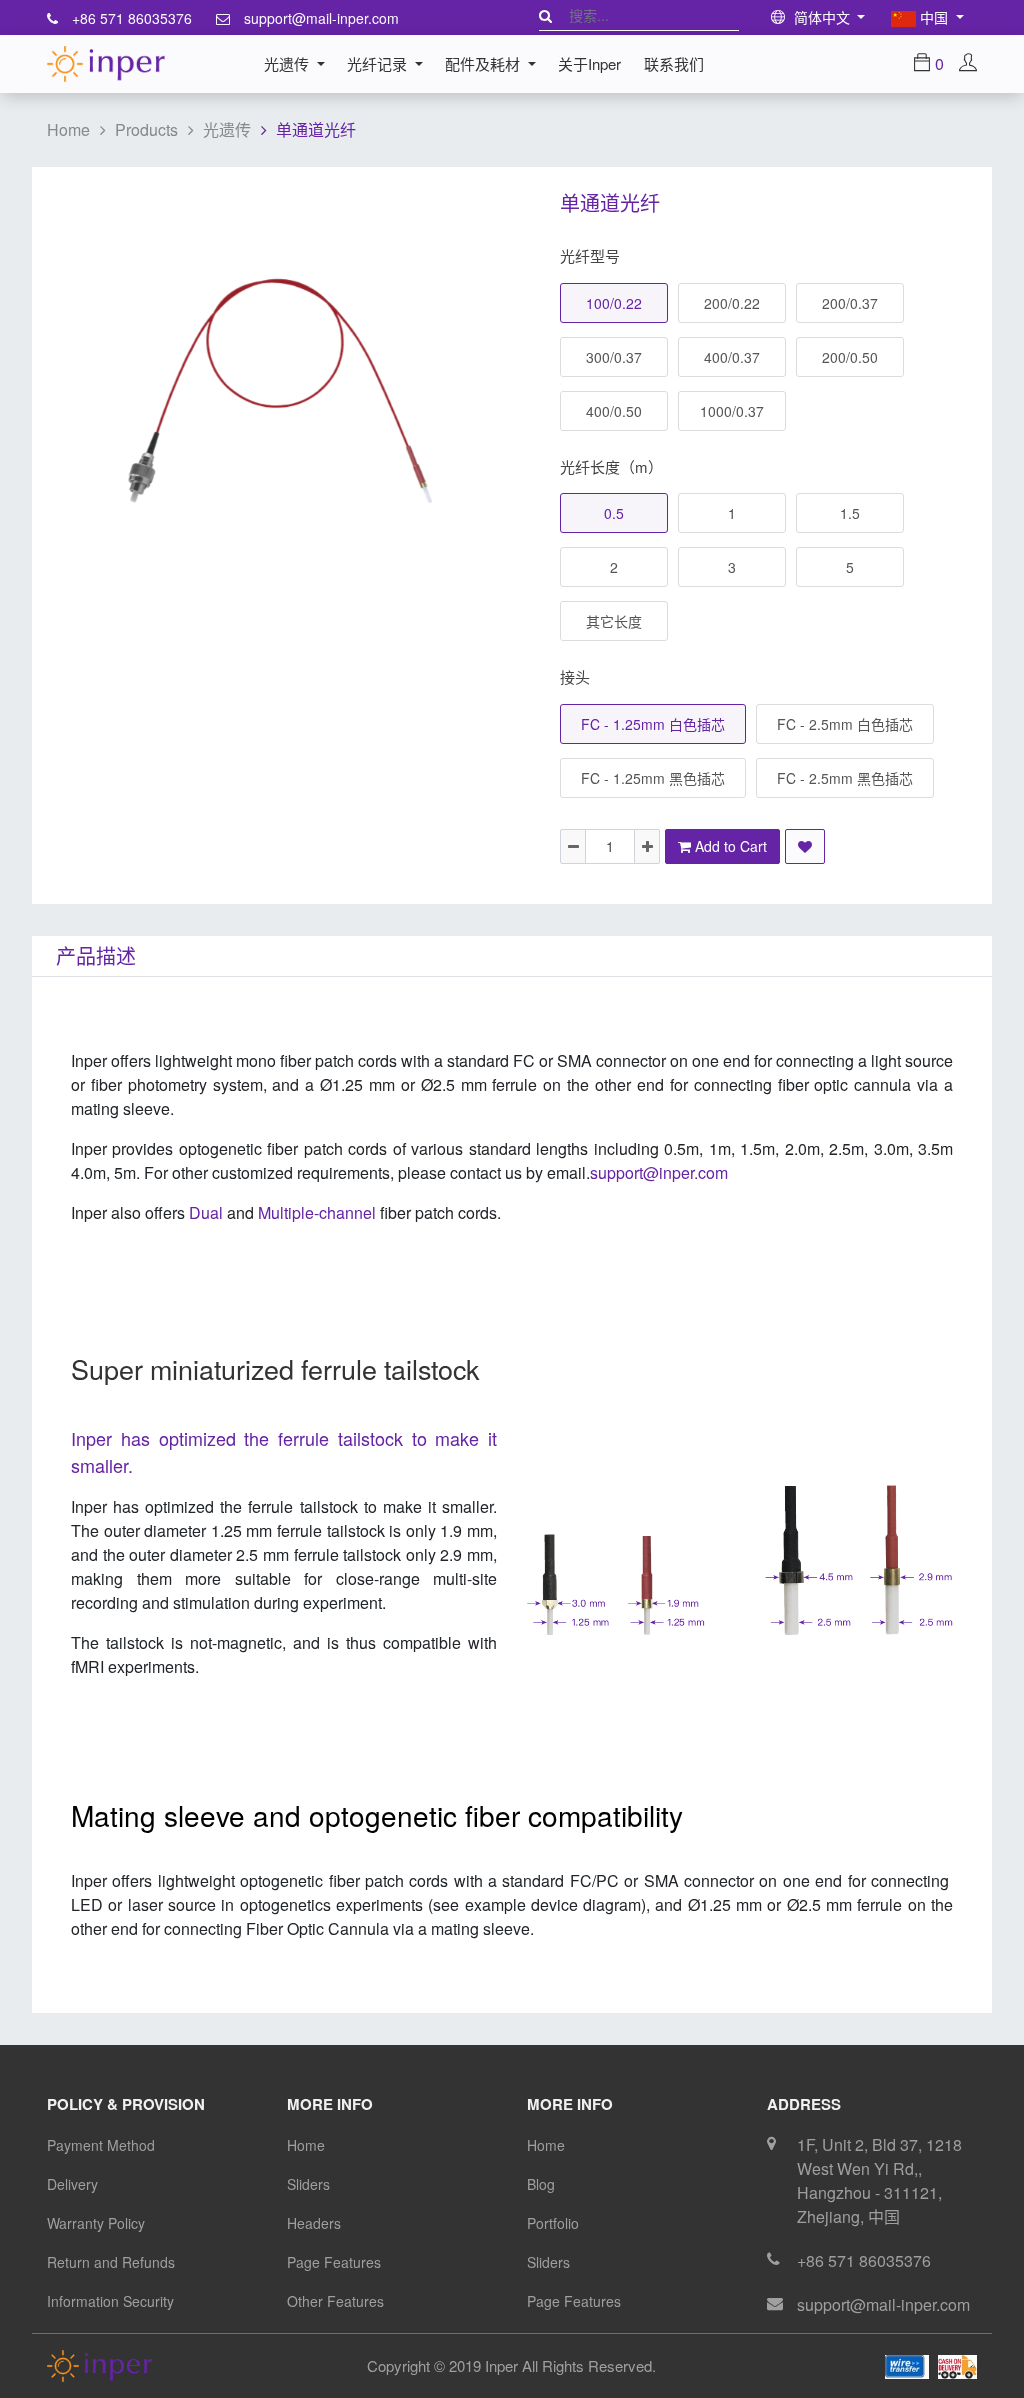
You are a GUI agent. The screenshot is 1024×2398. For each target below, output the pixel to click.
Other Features (335, 2301)
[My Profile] (968, 63)
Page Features (334, 2262)
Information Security (110, 2301)
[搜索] (545, 15)
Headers (314, 2223)
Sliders (308, 2184)
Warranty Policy (96, 2223)
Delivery (72, 2184)
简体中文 (822, 17)
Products (146, 129)
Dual (206, 1212)
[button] (805, 846)
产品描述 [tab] (96, 955)
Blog (541, 2184)
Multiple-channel (379, 1212)
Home (68, 129)
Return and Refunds (111, 2262)
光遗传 (227, 129)
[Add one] (647, 846)
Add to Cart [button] (729, 846)
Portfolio (553, 2223)
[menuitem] (589, 64)
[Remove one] (573, 846)
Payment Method (101, 2145)
